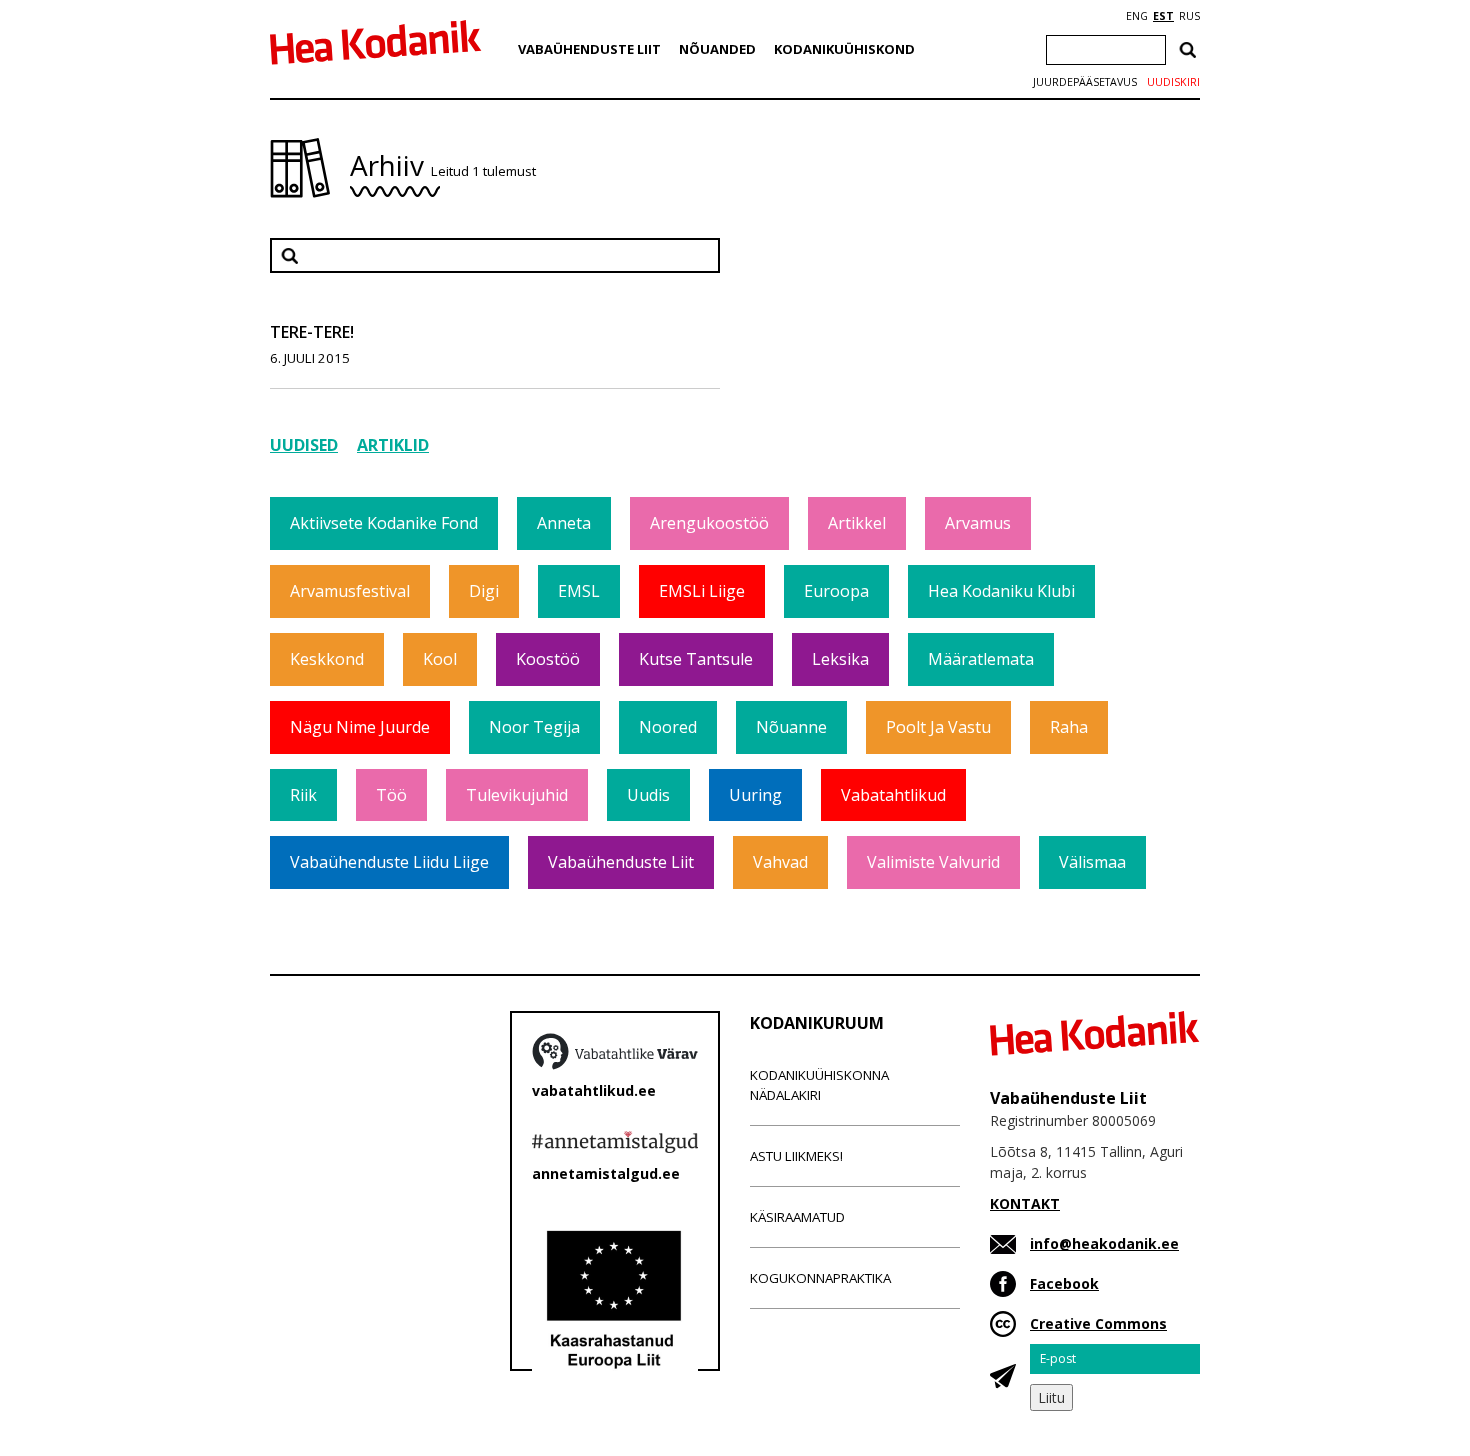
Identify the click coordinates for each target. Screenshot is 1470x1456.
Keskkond (327, 659)
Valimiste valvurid (933, 862)
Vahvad (780, 862)
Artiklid (393, 445)
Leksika (840, 659)
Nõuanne (791, 727)
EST (1163, 16)
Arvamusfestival (350, 591)
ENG (1137, 16)
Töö (391, 795)
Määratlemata (981, 659)
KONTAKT (1025, 1203)
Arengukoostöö (709, 523)
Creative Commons (1098, 1323)
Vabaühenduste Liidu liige (389, 862)
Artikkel (857, 523)
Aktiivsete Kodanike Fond (384, 523)
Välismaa (1092, 862)
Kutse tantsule (696, 659)
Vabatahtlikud (893, 795)
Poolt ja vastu (938, 727)
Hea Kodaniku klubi (1001, 591)
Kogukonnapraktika (820, 1278)
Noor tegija (534, 727)
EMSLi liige (702, 591)
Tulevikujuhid (517, 795)
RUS (1189, 16)
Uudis (648, 795)
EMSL (579, 591)
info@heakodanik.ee (1104, 1243)
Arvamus (978, 523)
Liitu (1051, 1397)
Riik (303, 795)
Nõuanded (717, 49)
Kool (440, 659)
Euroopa (836, 591)
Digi (484, 591)
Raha (1069, 727)
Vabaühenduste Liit (589, 49)
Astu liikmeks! (796, 1156)
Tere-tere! (312, 332)
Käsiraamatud (797, 1217)
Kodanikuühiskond (844, 49)
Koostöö (548, 659)
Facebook (1064, 1283)
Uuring (755, 795)
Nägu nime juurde (360, 727)
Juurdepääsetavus (1085, 82)
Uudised (304, 445)
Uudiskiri (1173, 82)
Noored (668, 727)
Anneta (564, 523)
